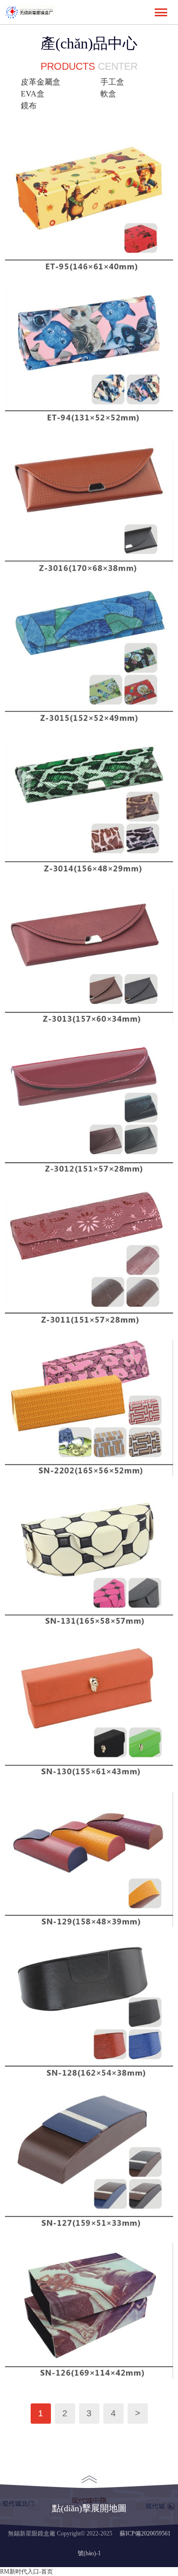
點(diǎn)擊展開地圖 (89, 2508)
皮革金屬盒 (41, 82)
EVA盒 (33, 94)
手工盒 (112, 82)
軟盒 (108, 94)
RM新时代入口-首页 (26, 2572)
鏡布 (29, 106)
